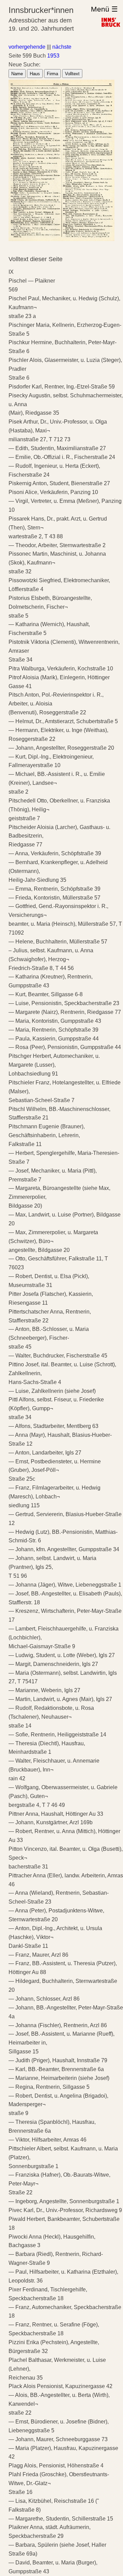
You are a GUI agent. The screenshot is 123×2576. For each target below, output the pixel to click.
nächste (62, 47)
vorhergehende (27, 47)
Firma (52, 74)
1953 (53, 56)
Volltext (72, 74)
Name (17, 74)
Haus (35, 74)
